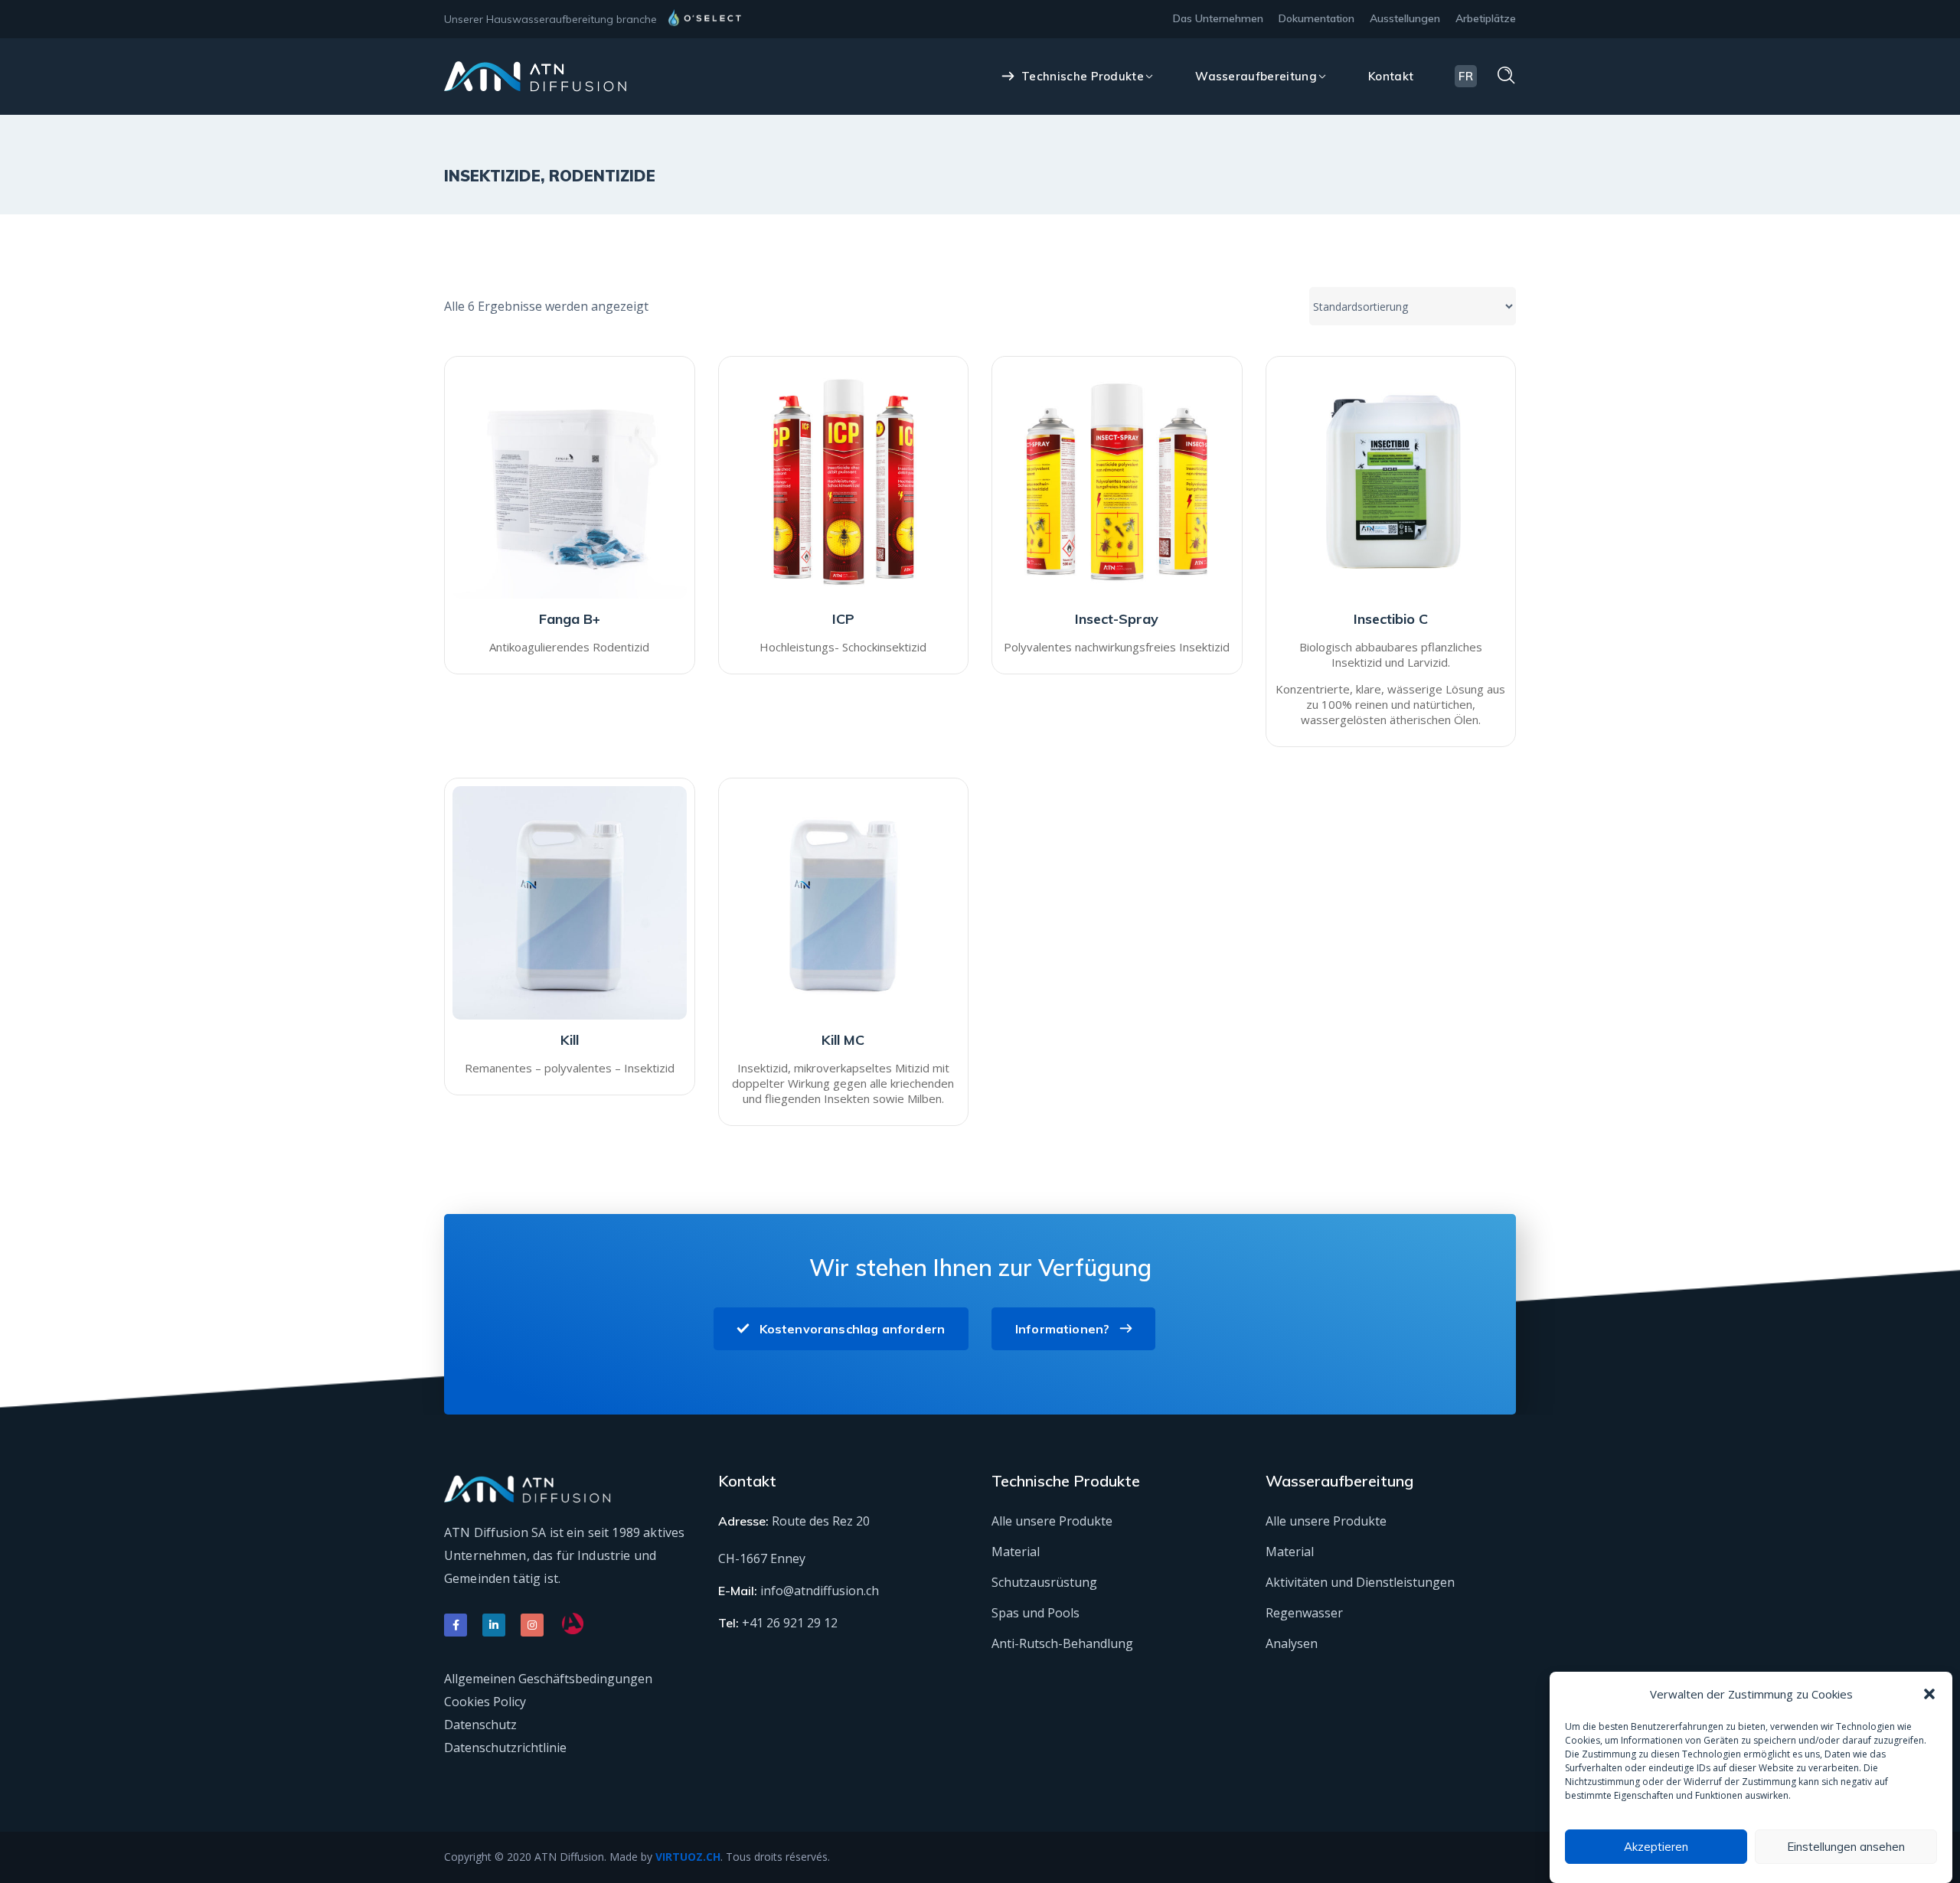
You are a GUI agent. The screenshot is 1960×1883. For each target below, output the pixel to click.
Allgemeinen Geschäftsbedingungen (548, 1679)
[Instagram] (532, 1625)
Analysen (1292, 1643)
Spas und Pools (1036, 1613)
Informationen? (1062, 1329)
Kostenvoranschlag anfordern (852, 1329)
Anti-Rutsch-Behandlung (1062, 1643)
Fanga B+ (570, 619)
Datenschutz (480, 1725)
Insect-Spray (1117, 619)
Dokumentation (1316, 18)
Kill (570, 1040)
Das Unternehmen (1218, 18)
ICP (843, 619)
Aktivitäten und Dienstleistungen (1360, 1582)
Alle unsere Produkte (1052, 1521)
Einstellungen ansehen (1846, 1847)
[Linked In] (494, 1625)
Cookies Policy (485, 1702)
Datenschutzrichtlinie (505, 1748)
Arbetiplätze (1486, 18)
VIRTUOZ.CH (688, 1857)
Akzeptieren (1656, 1847)
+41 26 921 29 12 (790, 1623)
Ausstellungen (1405, 18)
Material (1016, 1552)
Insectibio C (1391, 619)
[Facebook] (456, 1625)
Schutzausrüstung (1044, 1582)
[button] (1929, 1694)
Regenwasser (1304, 1613)
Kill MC (843, 1040)
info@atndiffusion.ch (820, 1591)
